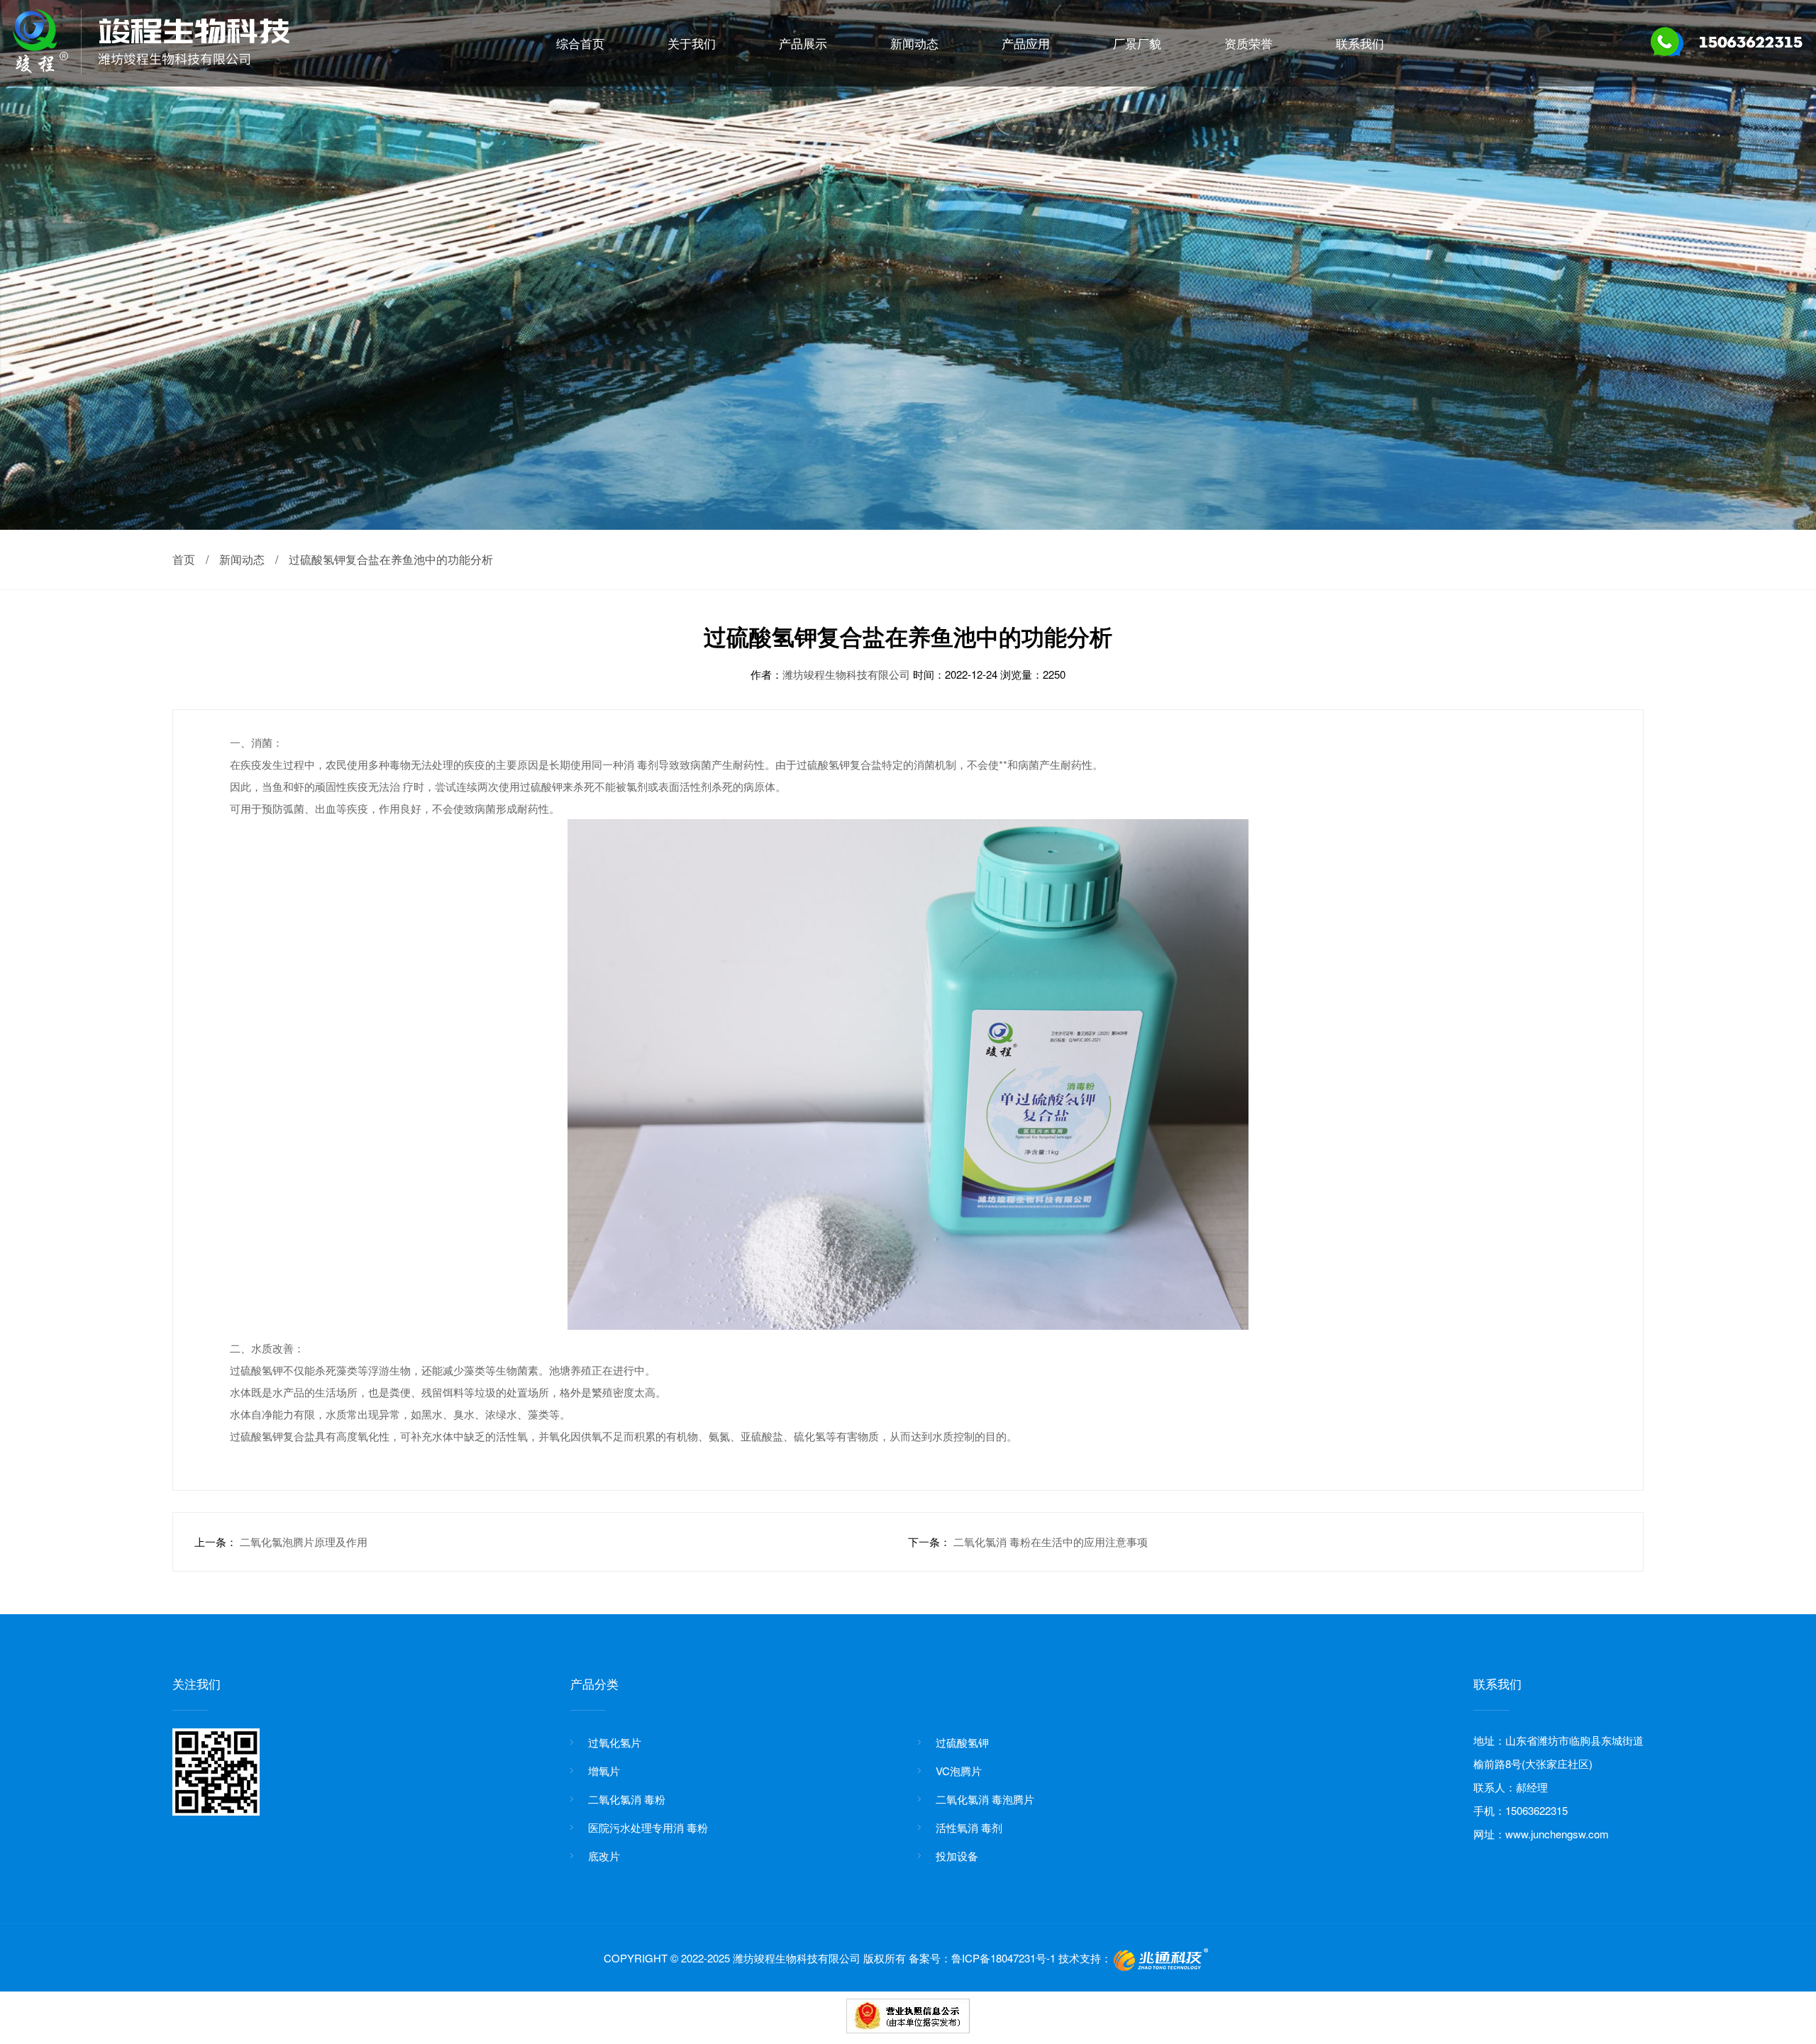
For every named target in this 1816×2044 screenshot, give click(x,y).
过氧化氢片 (615, 1742)
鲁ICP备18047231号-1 (1003, 1958)
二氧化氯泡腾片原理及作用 (304, 1542)
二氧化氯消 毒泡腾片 (985, 1799)
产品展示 (803, 43)
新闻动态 (914, 43)
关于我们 (692, 43)
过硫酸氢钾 (962, 1742)
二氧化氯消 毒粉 (627, 1799)
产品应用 (1026, 43)
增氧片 (604, 1771)
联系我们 (1360, 43)
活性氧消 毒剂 (969, 1827)
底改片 (604, 1856)
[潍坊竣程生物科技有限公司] (151, 70)
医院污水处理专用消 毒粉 (648, 1827)
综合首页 (580, 43)
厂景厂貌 (1137, 43)
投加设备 (957, 1856)
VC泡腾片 (959, 1771)
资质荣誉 (1248, 43)
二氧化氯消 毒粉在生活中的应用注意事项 (1051, 1542)
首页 (184, 559)
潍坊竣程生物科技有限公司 (848, 674)
